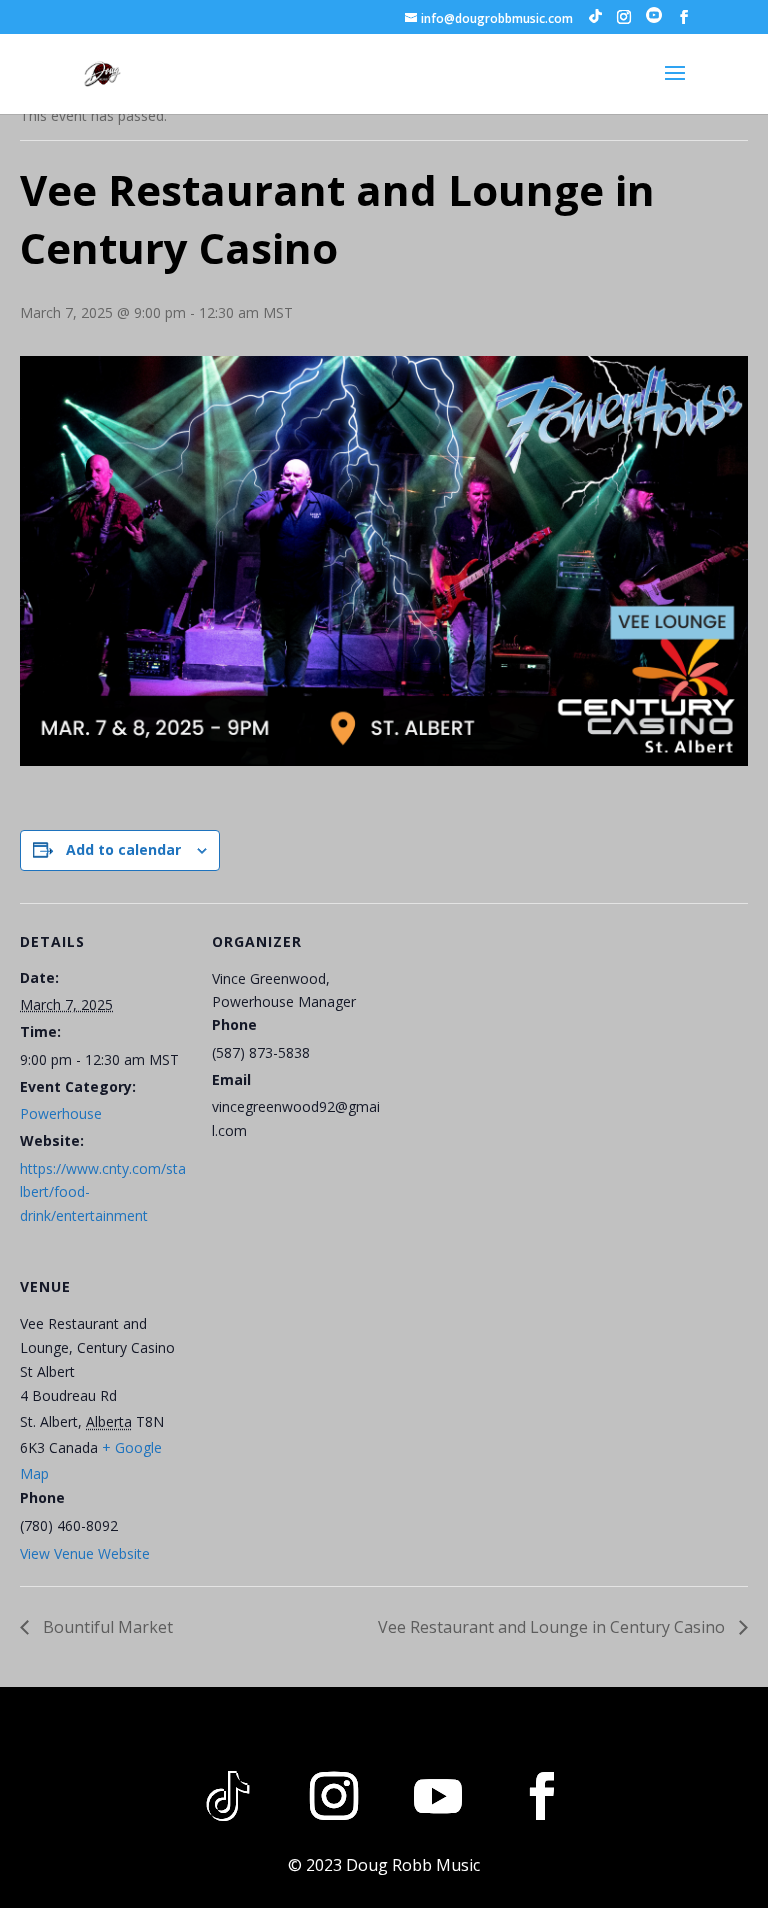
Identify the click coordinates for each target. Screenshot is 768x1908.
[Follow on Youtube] (438, 1796)
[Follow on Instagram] (334, 1796)
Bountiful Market (106, 1627)
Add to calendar (123, 849)
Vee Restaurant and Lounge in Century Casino (553, 1627)
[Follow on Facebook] (542, 1796)
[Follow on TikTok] (228, 1796)
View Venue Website (85, 1553)
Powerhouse (61, 1113)
